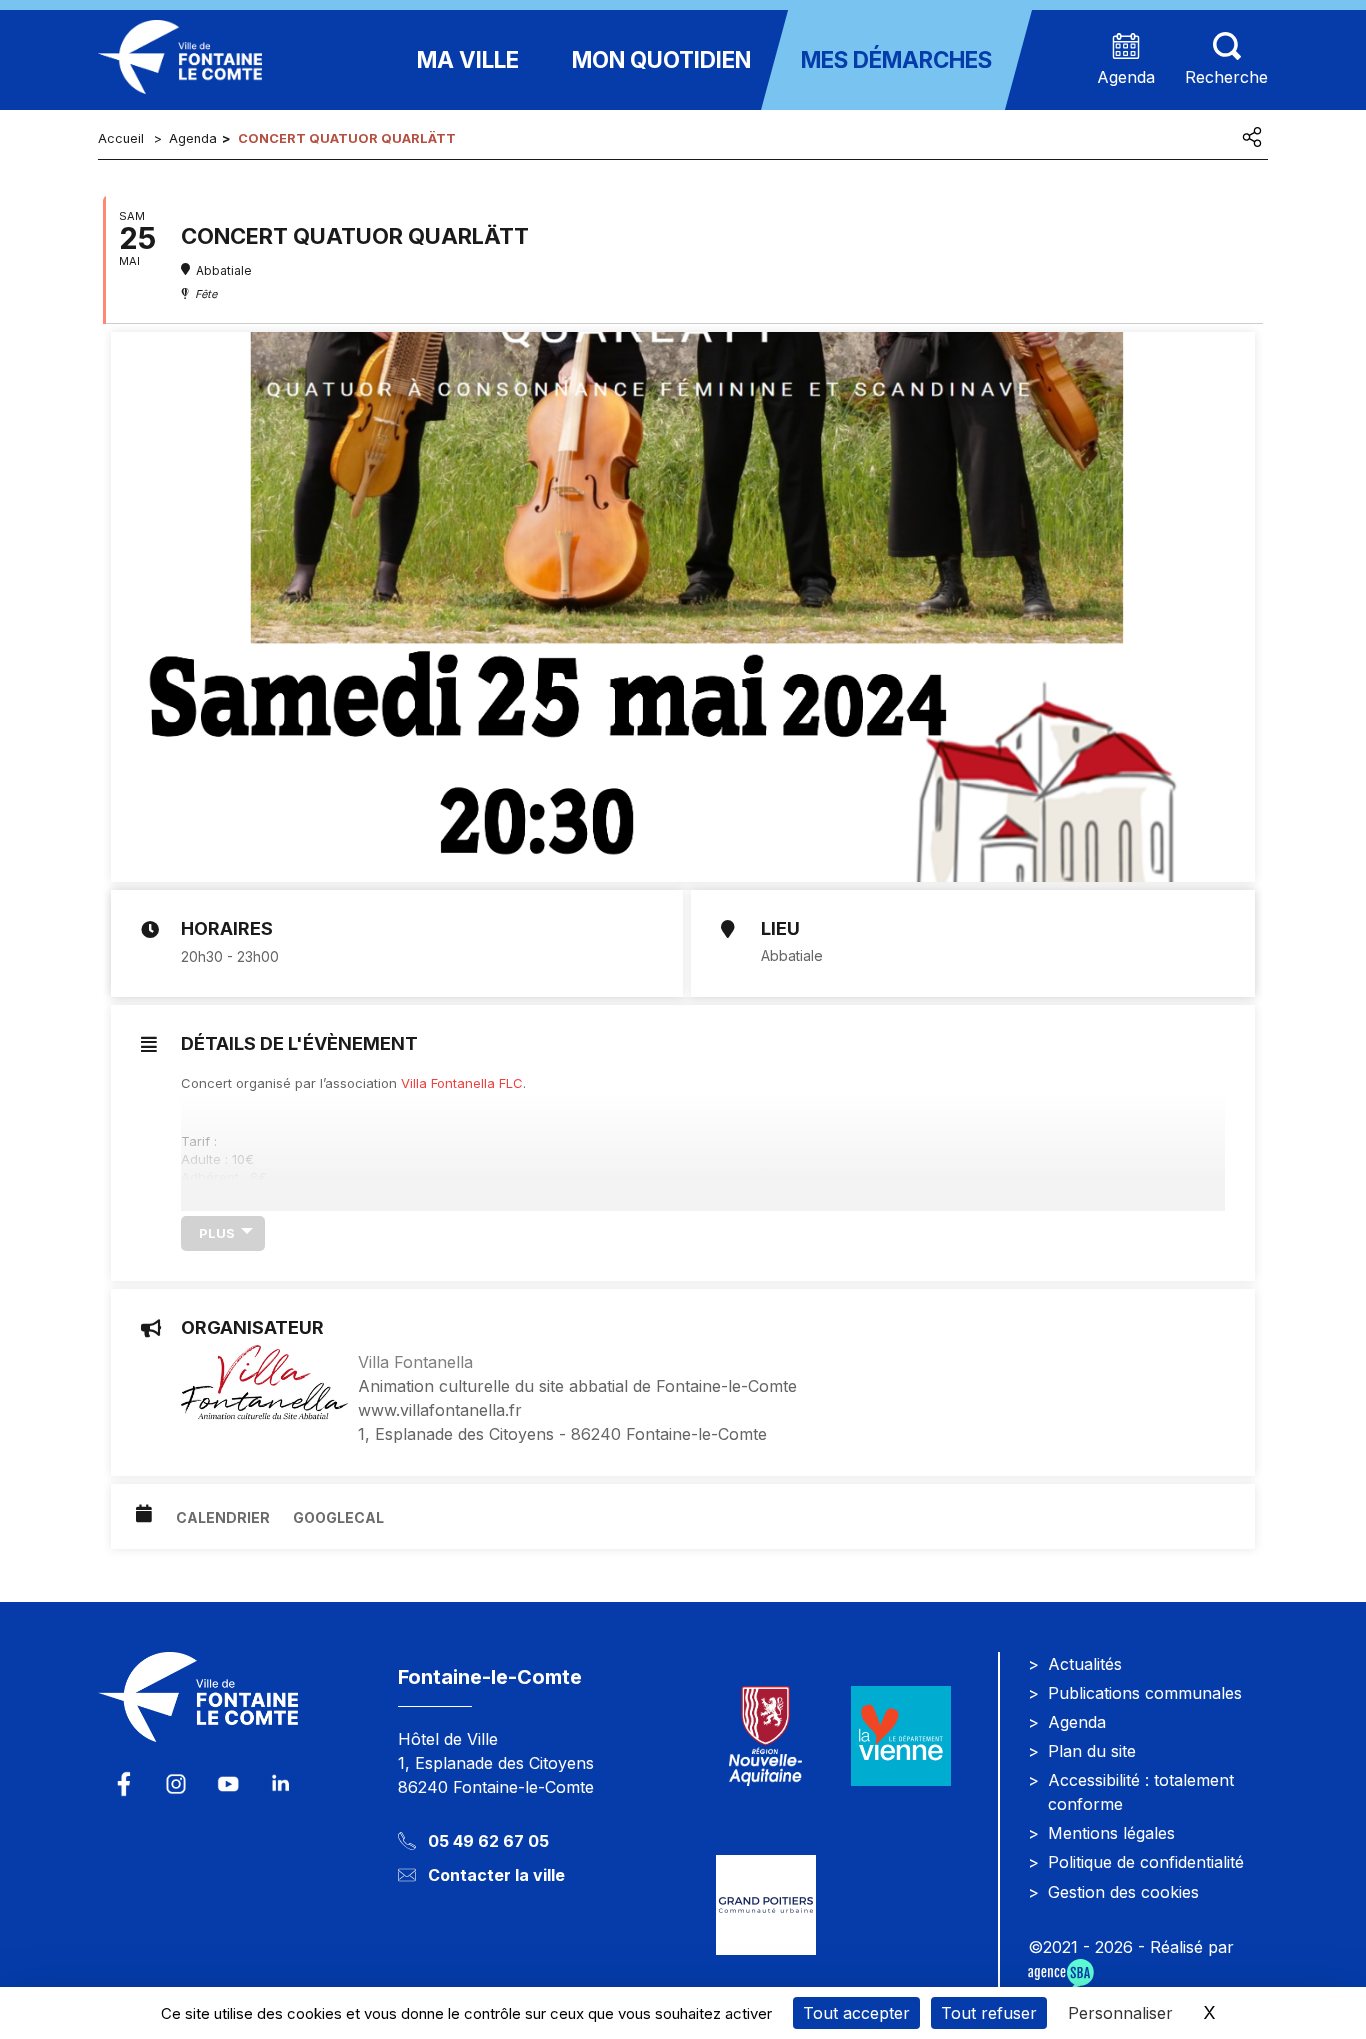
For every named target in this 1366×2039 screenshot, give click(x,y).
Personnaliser (1120, 2013)
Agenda (193, 138)
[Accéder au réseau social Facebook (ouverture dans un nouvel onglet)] (124, 1784)
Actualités (1085, 1664)
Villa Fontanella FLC (462, 1083)
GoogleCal (338, 1517)
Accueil (121, 138)
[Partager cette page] (1252, 137)
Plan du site (1092, 1751)
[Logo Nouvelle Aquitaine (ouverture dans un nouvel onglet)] (765, 1736)
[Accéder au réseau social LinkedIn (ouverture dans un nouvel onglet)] (280, 1784)
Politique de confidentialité (1146, 1862)
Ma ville (468, 59)
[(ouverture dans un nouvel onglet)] (900, 1736)
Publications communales (1145, 1693)
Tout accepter (856, 2013)
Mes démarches (896, 59)
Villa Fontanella (415, 1362)
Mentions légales (1111, 1833)
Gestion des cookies (1123, 1892)
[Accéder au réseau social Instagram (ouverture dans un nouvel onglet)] (176, 1784)
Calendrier (223, 1517)
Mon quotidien (661, 59)
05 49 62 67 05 (488, 1841)
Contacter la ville (496, 1875)
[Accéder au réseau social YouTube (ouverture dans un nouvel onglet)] (228, 1784)
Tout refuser (989, 2013)
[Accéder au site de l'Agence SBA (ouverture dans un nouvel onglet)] (1061, 1974)
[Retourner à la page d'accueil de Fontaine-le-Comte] (233, 1710)
